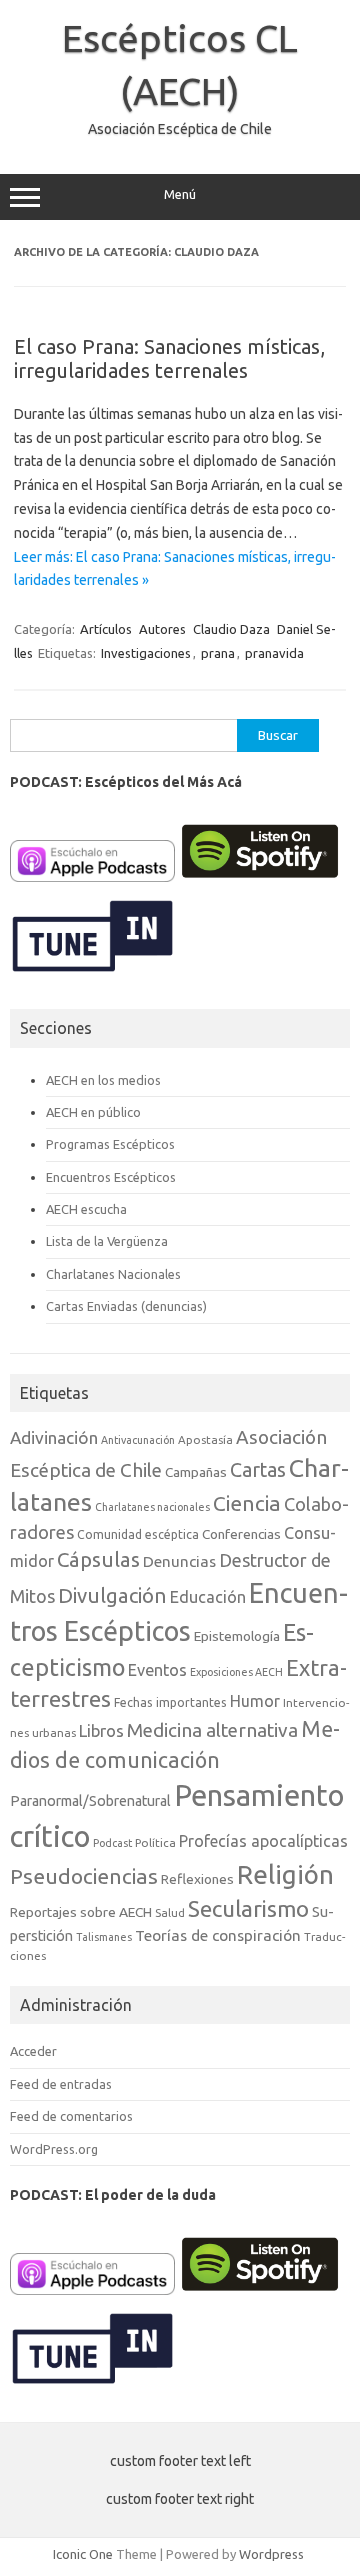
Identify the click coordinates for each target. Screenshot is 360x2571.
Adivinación (54, 1437)
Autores (162, 629)
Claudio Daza (231, 629)
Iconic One (83, 2554)
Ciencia (247, 1503)
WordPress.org (54, 2149)
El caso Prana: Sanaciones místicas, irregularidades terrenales (169, 358)
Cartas (258, 1470)
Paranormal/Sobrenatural (90, 1801)
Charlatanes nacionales (152, 1507)
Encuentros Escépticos (111, 1177)
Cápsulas (98, 1559)
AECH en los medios (103, 1080)
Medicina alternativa (212, 1730)
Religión (285, 1874)
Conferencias (241, 1534)
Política (155, 1842)
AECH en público (93, 1112)
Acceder (33, 2051)
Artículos (106, 629)
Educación (208, 1597)
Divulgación (112, 1595)
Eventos (157, 1670)
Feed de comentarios (71, 2116)
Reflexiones (197, 1879)
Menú (180, 194)
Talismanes (104, 1937)
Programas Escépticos (110, 1144)
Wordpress (271, 2554)
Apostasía (205, 1439)
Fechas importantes (170, 1702)
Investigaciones (146, 653)
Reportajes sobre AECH (81, 1912)
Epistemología (237, 1636)
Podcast (112, 1843)
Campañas (196, 1472)
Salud (170, 1912)
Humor (255, 1701)
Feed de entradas (61, 2084)
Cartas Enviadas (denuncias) (126, 1306)
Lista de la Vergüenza (107, 1241)
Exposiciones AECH (236, 1672)
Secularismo (248, 1908)
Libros (101, 1730)
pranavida (274, 653)
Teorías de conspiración (218, 1935)
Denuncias (179, 1561)
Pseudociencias (84, 1876)
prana (218, 653)
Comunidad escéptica (138, 1534)
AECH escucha (86, 1209)
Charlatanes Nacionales (113, 1274)
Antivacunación (138, 1440)
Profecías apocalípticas (263, 1841)
